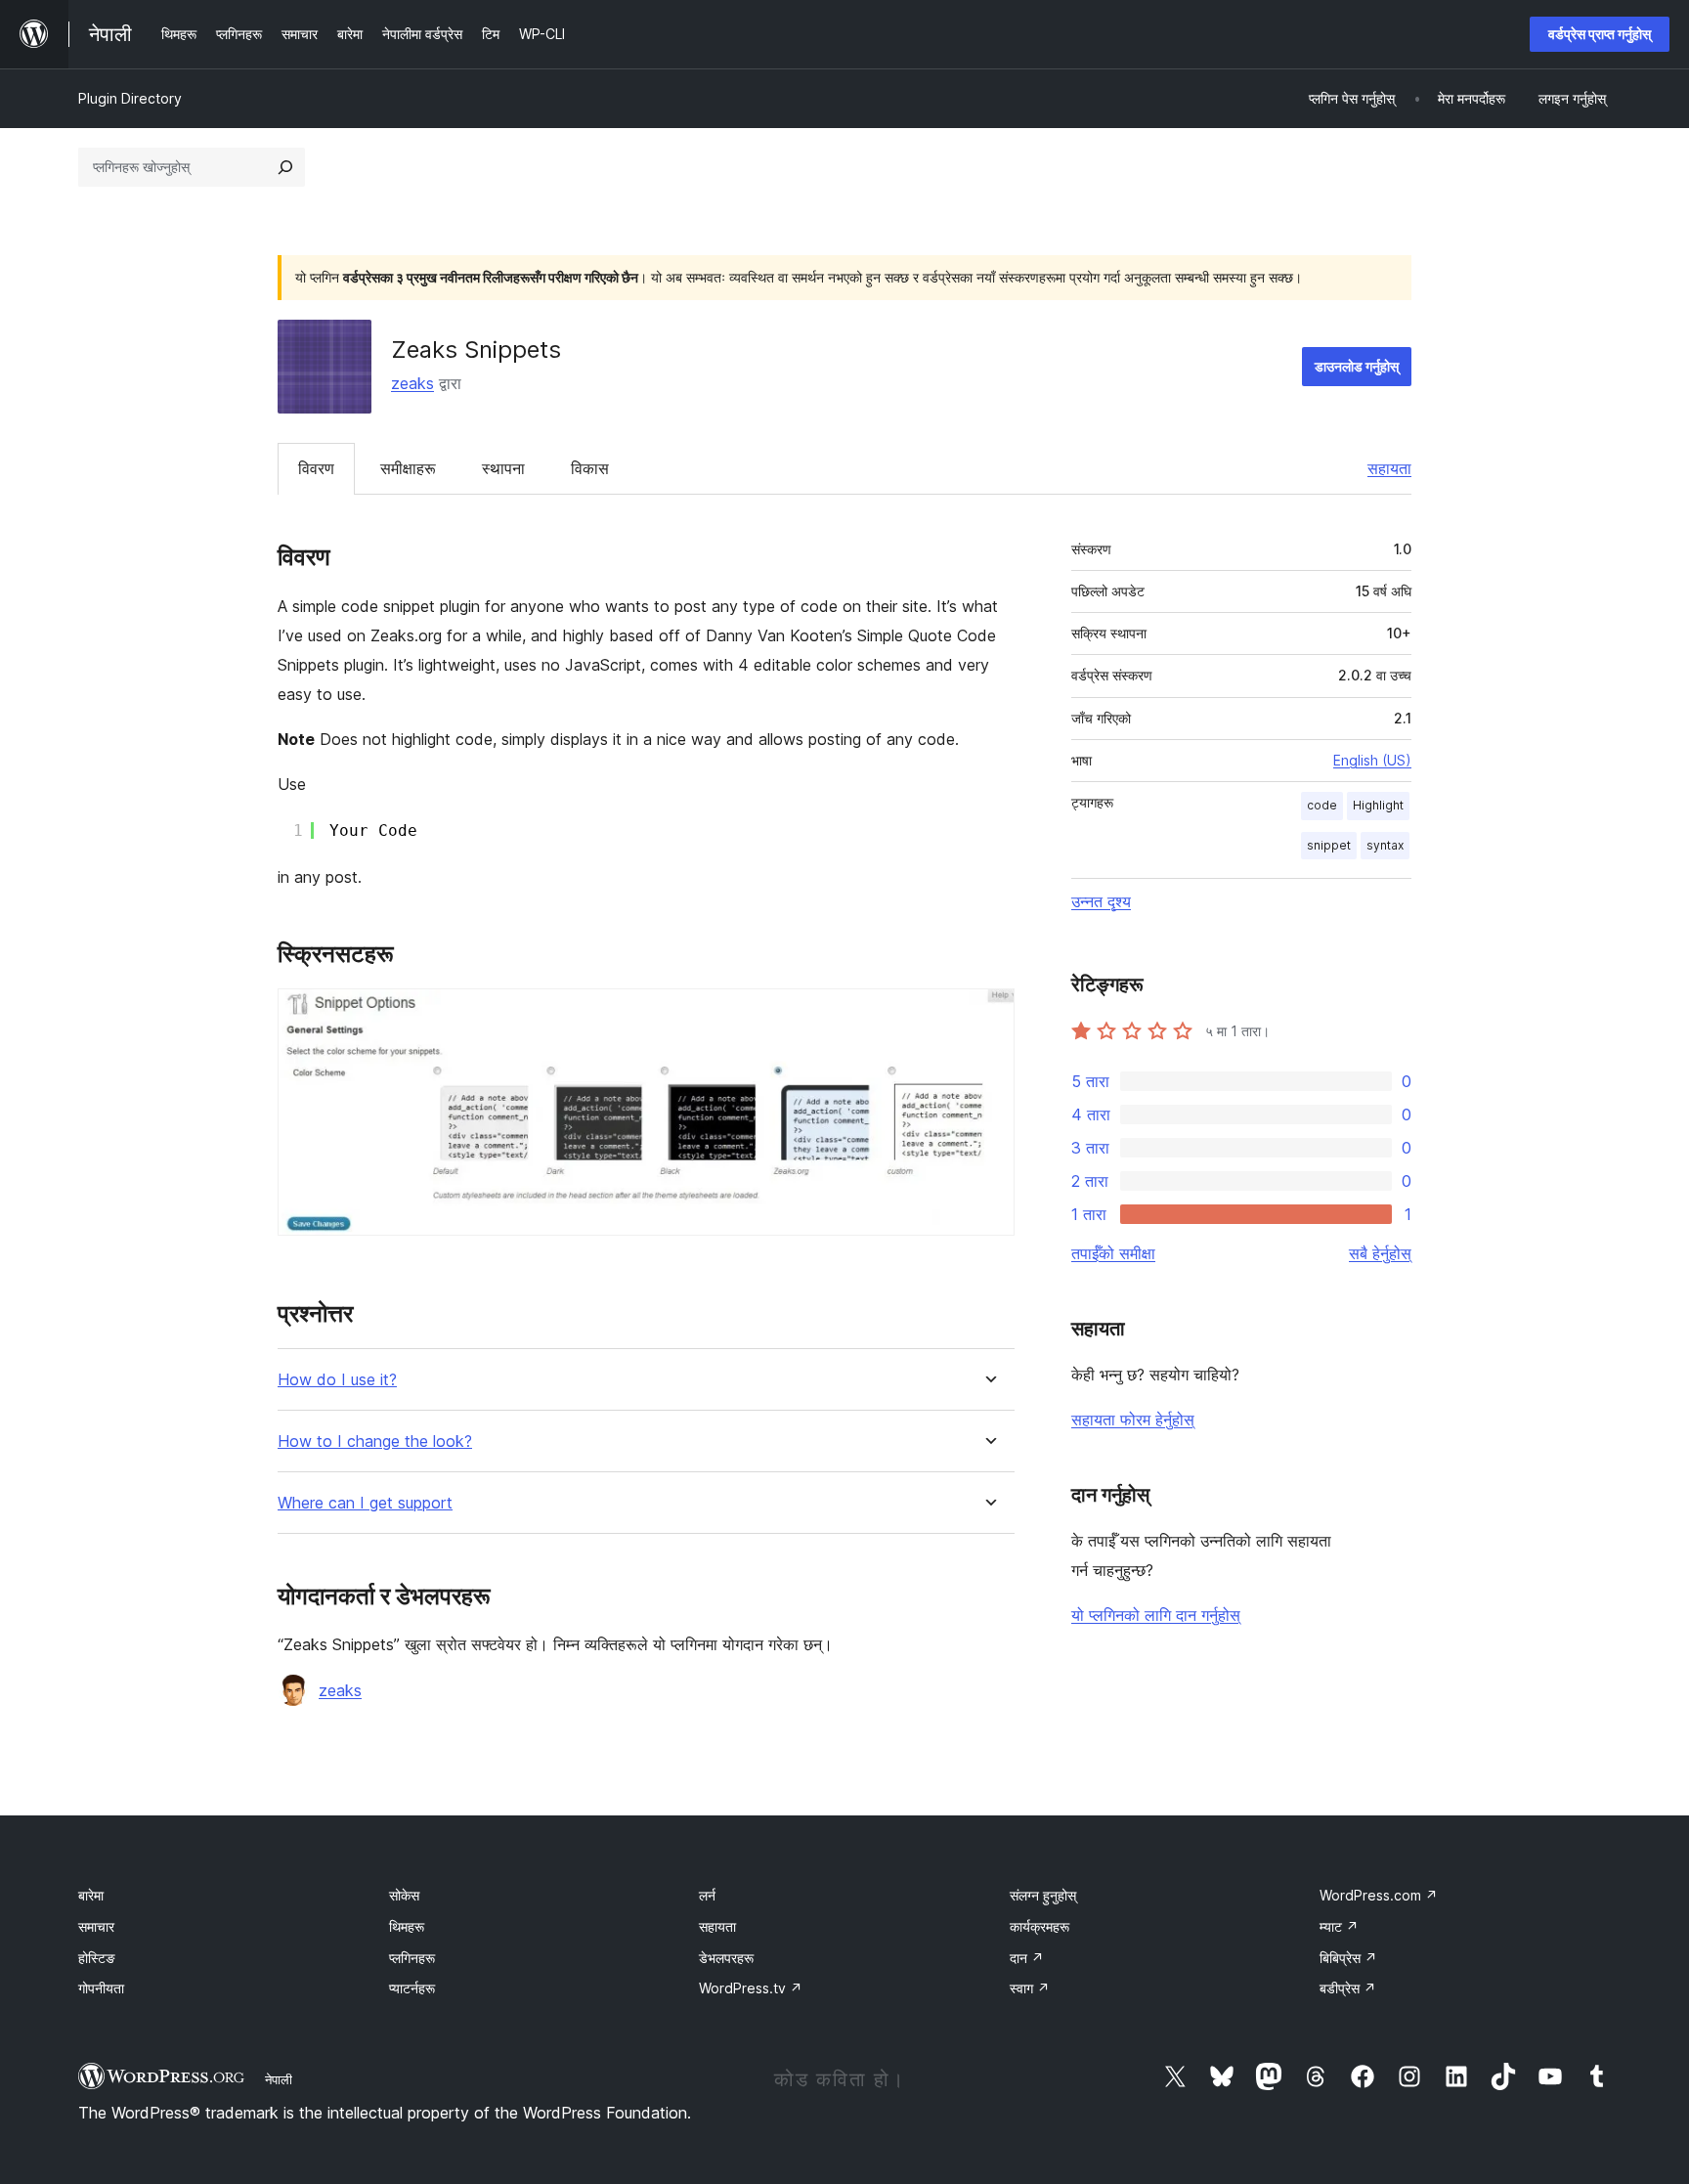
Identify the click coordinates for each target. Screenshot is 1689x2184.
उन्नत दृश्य (1101, 901)
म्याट (1339, 1926)
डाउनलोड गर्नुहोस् (1357, 366)
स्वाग (1030, 1988)
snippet (1329, 845)
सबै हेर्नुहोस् (1380, 1253)
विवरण (316, 468)
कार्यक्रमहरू (1039, 1926)
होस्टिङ (97, 1958)
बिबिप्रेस (1348, 1958)
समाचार (96, 1926)
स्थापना (503, 468)
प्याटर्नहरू (412, 1988)
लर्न (707, 1895)
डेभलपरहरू (726, 1958)
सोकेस (404, 1895)
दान (1027, 1958)
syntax (1385, 845)
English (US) (1372, 760)
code (1322, 805)
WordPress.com (1379, 1895)
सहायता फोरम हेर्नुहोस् (1133, 1420)
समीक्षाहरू (408, 468)
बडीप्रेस (1348, 1988)
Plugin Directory (130, 98)
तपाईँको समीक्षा (1113, 1253)
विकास (590, 468)
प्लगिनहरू (412, 1958)
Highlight (1378, 805)
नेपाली (279, 2079)
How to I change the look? (375, 1441)
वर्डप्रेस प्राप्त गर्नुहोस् (1600, 34)
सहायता (1389, 468)
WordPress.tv (751, 1988)
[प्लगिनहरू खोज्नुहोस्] (285, 167)
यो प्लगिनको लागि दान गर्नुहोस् (1156, 1615)
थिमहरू (407, 1926)
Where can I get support (365, 1503)
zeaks (412, 383)
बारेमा (91, 1895)
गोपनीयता (101, 1988)
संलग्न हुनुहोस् (1043, 1895)
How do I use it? (337, 1380)
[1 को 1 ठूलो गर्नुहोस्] (988, 1015)
